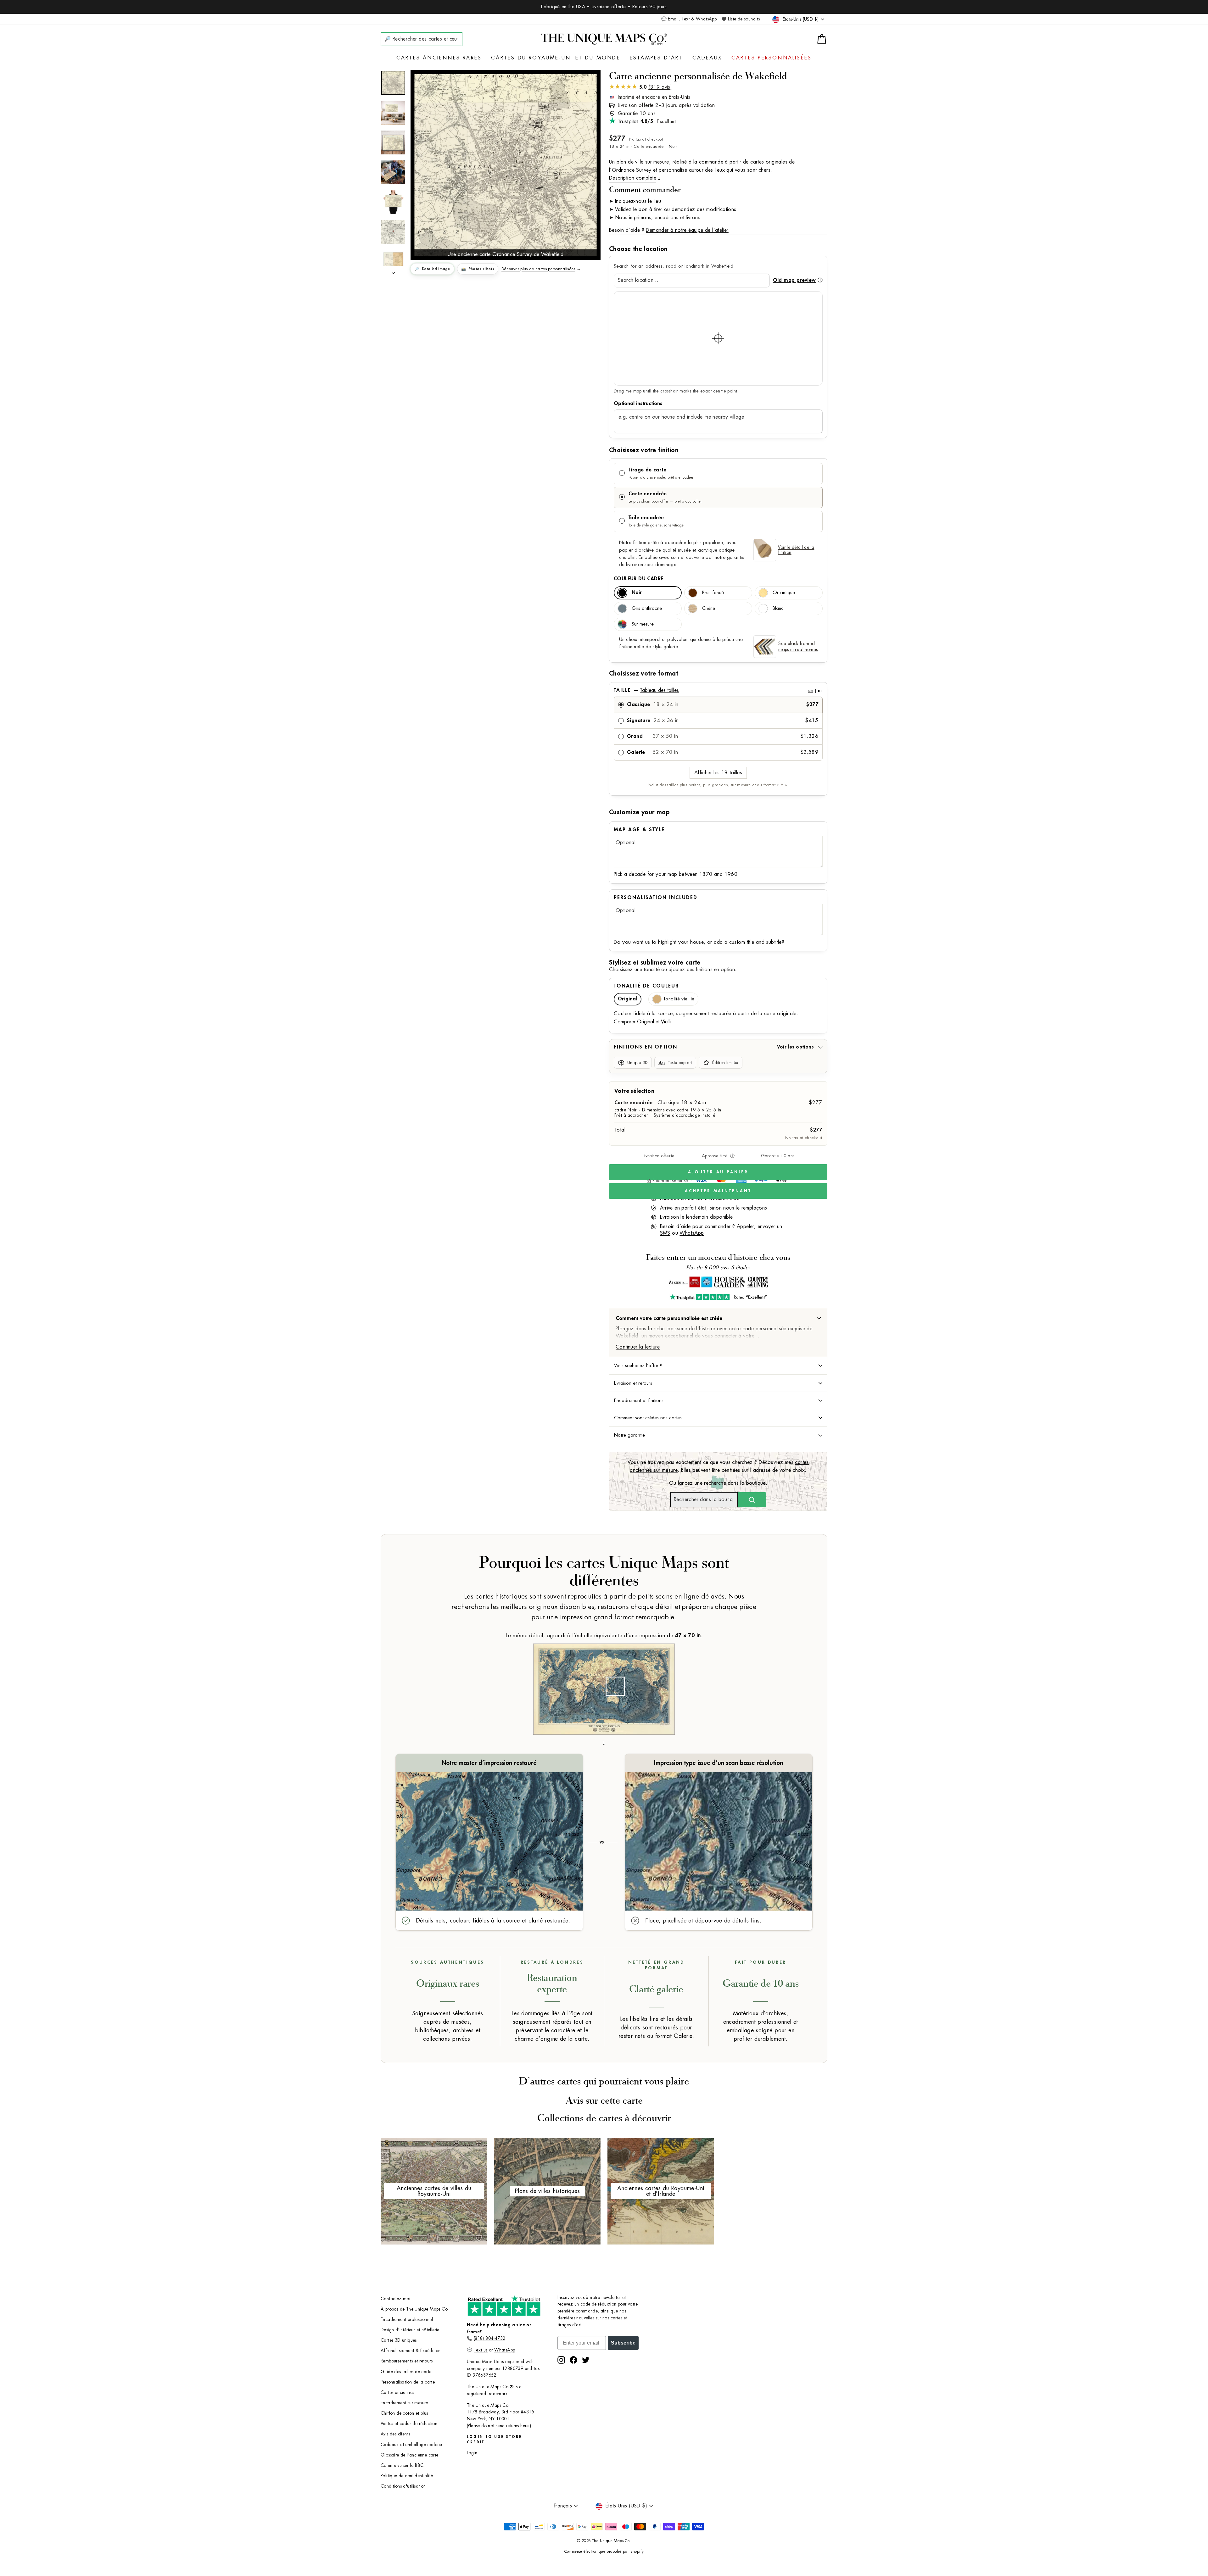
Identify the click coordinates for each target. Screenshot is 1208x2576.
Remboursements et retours (407, 2361)
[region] (718, 338)
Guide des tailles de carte (406, 2372)
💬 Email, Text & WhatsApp (689, 19)
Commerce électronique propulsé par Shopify (604, 2551)
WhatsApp (692, 1233)
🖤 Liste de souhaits (741, 19)
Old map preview (794, 280)
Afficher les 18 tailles (718, 773)
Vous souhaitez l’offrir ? (638, 1366)
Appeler (745, 1227)
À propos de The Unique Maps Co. (415, 2309)
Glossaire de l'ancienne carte (410, 2455)
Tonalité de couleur (646, 986)
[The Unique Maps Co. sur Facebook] (573, 2360)
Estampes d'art (656, 58)
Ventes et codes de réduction (409, 2424)
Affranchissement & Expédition (411, 2351)
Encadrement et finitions (639, 1400)
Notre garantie (629, 1435)
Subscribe (623, 2343)
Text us (481, 2350)
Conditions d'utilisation (403, 2486)
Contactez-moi (395, 2299)
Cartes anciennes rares (439, 58)
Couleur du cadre (638, 579)
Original (628, 999)
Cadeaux (707, 58)
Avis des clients (395, 2434)
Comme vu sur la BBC (402, 2465)
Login (472, 2453)
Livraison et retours (633, 1383)
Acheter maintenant (718, 1191)
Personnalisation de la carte (408, 2382)
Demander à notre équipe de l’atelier (687, 230)
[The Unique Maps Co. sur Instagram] (561, 2360)
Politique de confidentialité (407, 2476)
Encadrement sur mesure (404, 2403)
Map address (718, 403)
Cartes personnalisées (772, 58)
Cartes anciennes (397, 2392)
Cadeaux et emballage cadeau (411, 2445)
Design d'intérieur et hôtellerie (410, 2330)
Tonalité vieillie (679, 999)
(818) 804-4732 (490, 2338)
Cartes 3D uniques (399, 2340)
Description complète (633, 178)
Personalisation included (656, 898)
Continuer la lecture (638, 1347)
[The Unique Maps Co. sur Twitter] (586, 2360)
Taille (718, 690)
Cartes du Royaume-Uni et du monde (556, 58)
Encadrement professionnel (407, 2320)
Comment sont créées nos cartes (648, 1418)
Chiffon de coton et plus (404, 2413)
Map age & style (639, 830)
